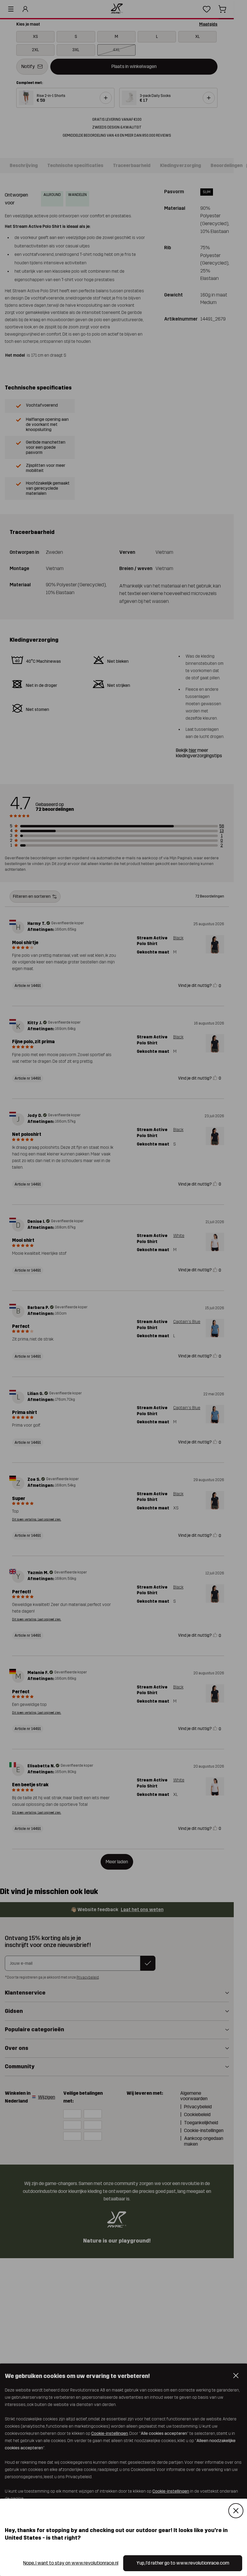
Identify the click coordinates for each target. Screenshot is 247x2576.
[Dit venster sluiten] (236, 2511)
